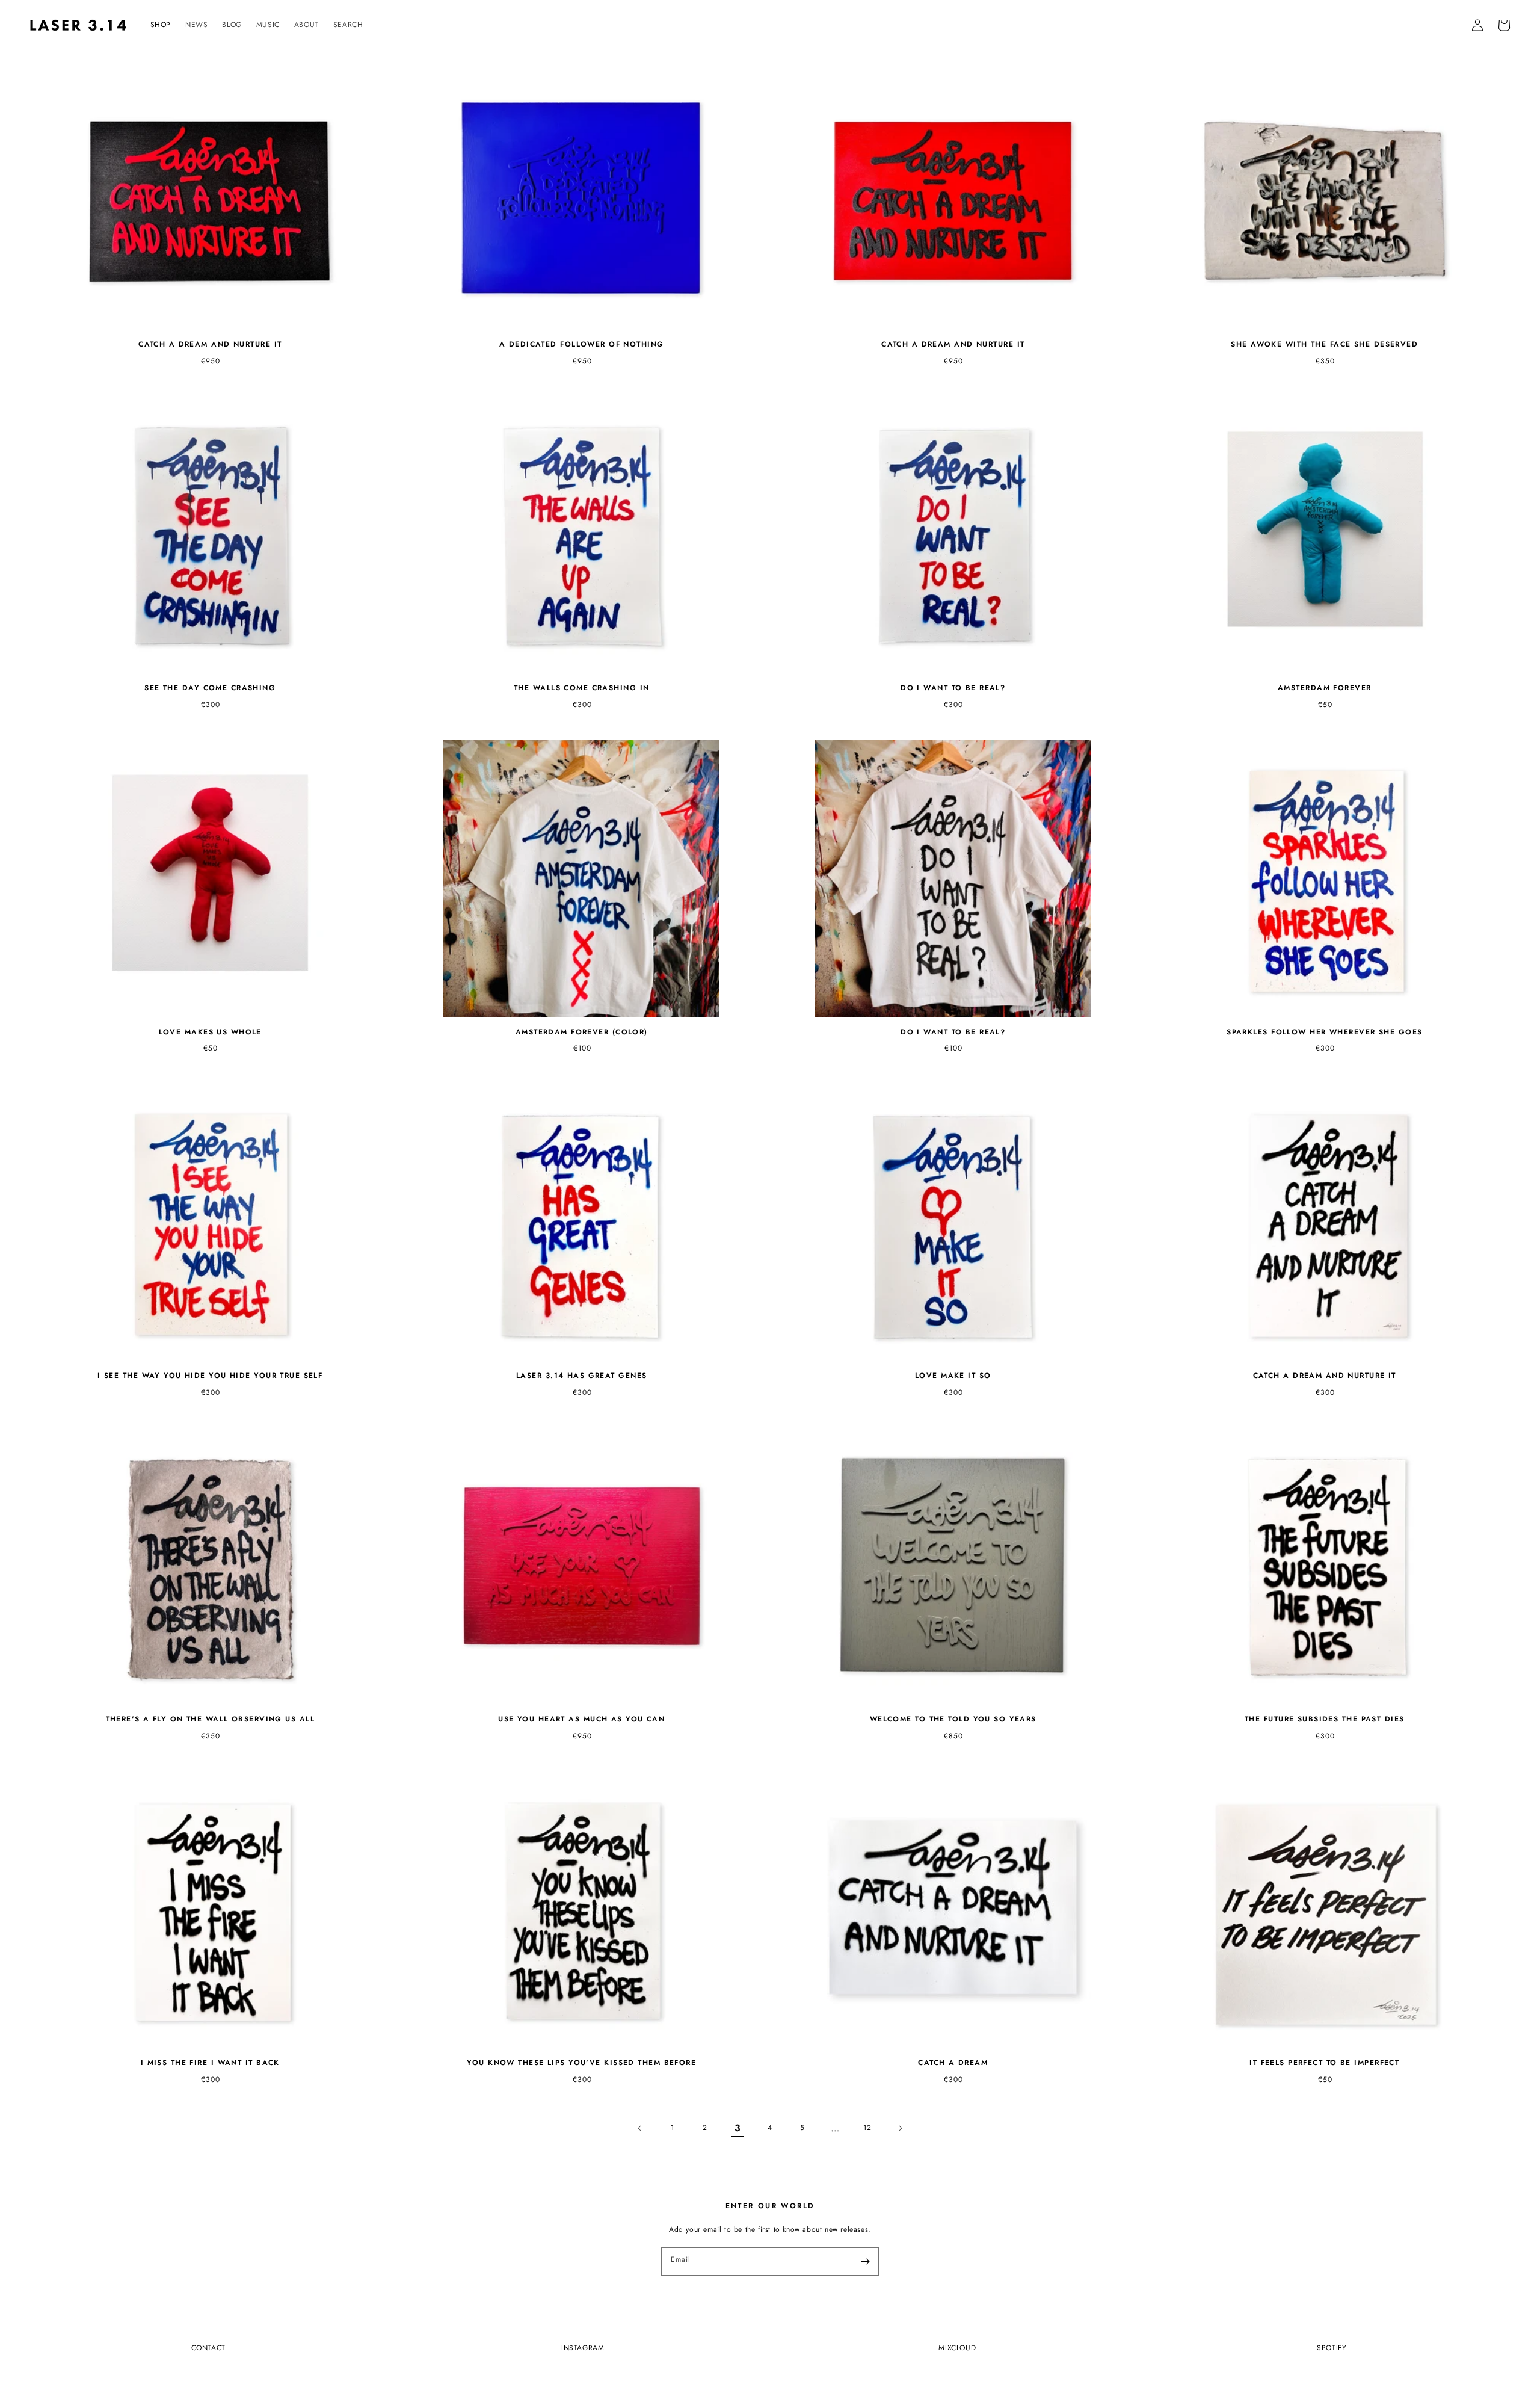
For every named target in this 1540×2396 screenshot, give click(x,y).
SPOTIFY (1332, 2348)
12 (867, 2128)
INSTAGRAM (583, 2348)
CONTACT (208, 2348)
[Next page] (900, 2128)
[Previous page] (640, 2128)
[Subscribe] (865, 2261)
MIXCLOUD (957, 2348)
